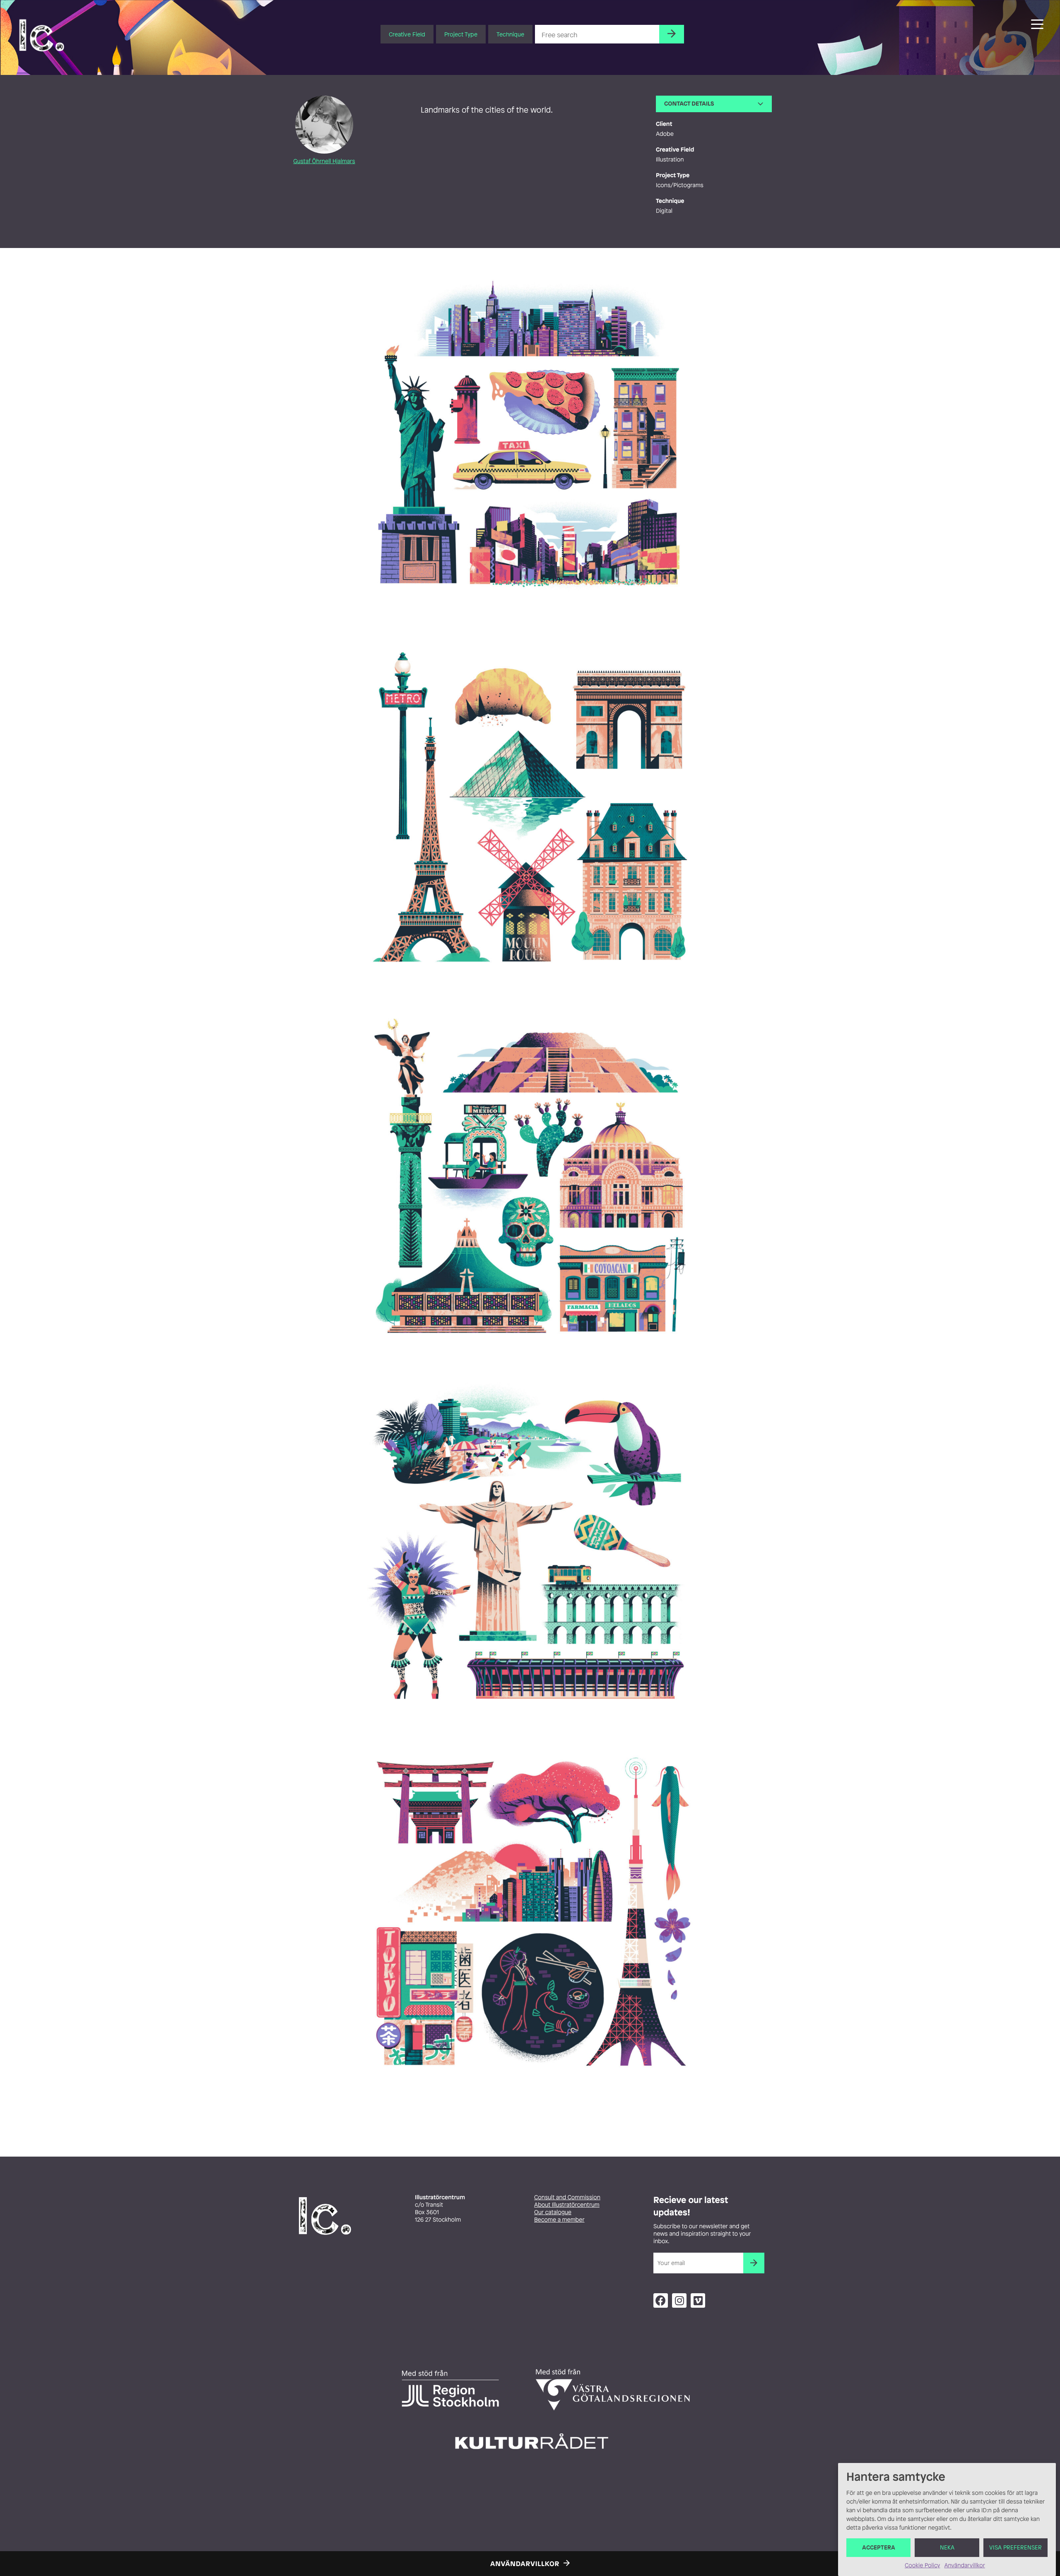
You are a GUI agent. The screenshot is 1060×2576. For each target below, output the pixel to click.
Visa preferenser (1015, 2548)
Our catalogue (553, 2212)
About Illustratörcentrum (567, 2205)
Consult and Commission (567, 2197)
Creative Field (407, 34)
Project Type (461, 34)
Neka (947, 2548)
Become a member (559, 2220)
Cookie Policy (922, 2565)
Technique (510, 34)
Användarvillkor (964, 2565)
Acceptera (879, 2548)
